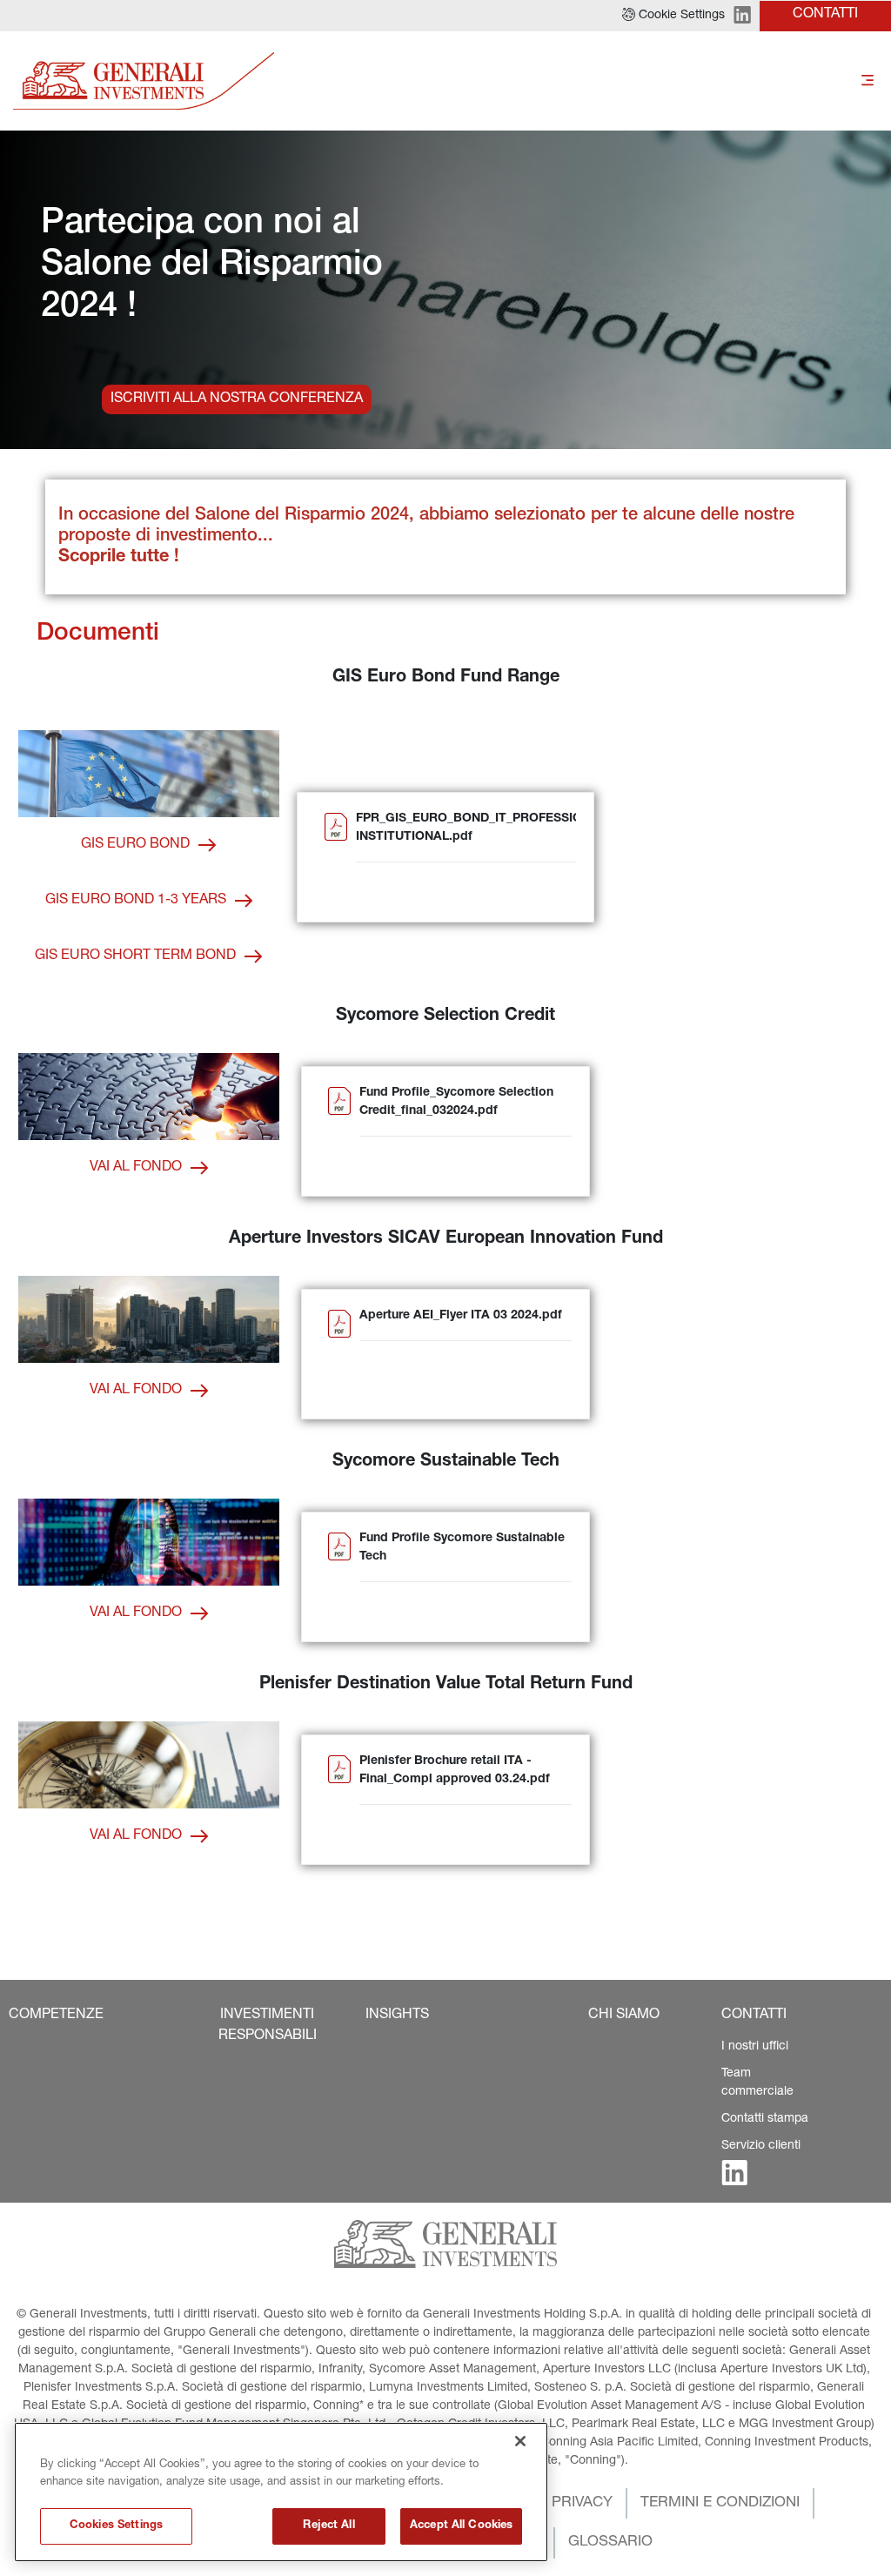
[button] (673, 16)
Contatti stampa (765, 2119)
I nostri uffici (755, 2047)
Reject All (328, 2526)
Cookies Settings (116, 2526)
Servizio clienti (761, 2146)
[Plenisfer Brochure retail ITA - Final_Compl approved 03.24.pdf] (339, 1801)
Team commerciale (757, 2083)
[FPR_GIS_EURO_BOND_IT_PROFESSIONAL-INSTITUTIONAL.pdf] (336, 859)
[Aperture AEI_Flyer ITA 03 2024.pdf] (339, 1355)
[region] (281, 2492)
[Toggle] (868, 81)
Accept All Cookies (461, 2526)
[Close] (520, 2441)
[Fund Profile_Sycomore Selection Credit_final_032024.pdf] (339, 1133)
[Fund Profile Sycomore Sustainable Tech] (339, 1578)
